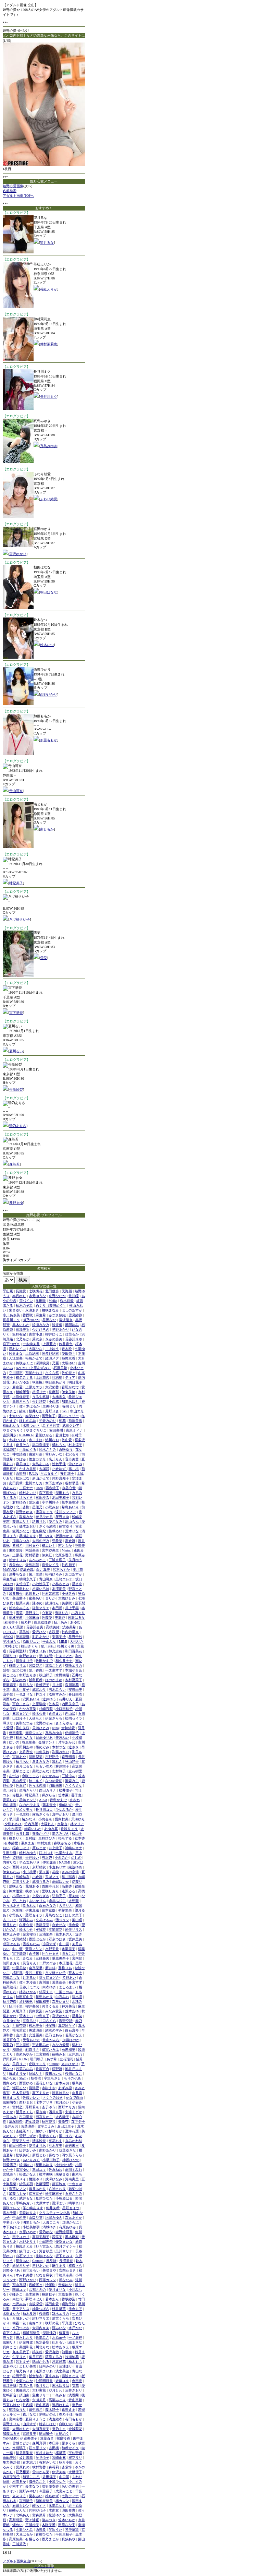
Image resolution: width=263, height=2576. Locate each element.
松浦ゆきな (57, 2515)
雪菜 (43, 958)
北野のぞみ (44, 1723)
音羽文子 (23, 2362)
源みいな (59, 2328)
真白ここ (10, 2347)
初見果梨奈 (24, 2453)
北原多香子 (63, 1555)
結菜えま (46, 1992)
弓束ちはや (11, 2405)
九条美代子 (21, 2352)
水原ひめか (28, 2232)
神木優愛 (16, 1891)
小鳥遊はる (64, 2198)
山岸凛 (21, 2035)
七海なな (16, 1416)
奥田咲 (41, 1301)
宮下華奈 (16, 1013)
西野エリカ (67, 2107)
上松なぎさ (41, 1896)
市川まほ (36, 1440)
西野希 (41, 2530)
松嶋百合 (10, 2395)
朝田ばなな (49, 592)
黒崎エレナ (64, 1579)
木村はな (11, 1646)
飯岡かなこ (21, 1531)
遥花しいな (44, 2083)
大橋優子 (75, 2472)
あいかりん (37, 1901)
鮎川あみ (61, 1622)
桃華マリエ (17, 1666)
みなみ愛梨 (54, 2011)
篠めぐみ (42, 1747)
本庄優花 (66, 1963)
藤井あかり (37, 2189)
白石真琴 (72, 2030)
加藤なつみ (21, 1541)
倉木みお (62, 2083)
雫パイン (26, 1301)
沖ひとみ (75, 1464)
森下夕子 (78, 2122)
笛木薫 (63, 1795)
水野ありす (28, 2242)
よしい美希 (28, 2366)
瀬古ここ (68, 1954)
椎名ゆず (52, 2496)
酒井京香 (55, 2112)
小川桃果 (29, 1872)
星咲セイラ (71, 2208)
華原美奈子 (61, 1958)
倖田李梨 (16, 1733)
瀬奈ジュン (34, 1733)
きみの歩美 (54, 1339)
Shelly (24, 2078)
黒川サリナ (64, 2251)
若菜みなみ (24, 2069)
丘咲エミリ (37, 2064)
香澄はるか (37, 1939)
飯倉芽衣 (36, 2376)
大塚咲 (44, 1469)
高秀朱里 (72, 2146)
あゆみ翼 (51, 1829)
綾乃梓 (26, 1622)
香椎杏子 (42, 1685)
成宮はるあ (11, 1944)
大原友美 (65, 2294)
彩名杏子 (11, 1622)
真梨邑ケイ (67, 2026)
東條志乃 (23, 2390)
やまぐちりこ (36, 1430)
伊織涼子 (72, 1733)
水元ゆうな (37, 1296)
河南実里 (72, 2179)
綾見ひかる (44, 1517)
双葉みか (26, 1517)
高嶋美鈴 (10, 2458)
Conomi (38, 2261)
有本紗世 (11, 1843)
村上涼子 (75, 1445)
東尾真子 (19, 2011)
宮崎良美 (29, 2434)
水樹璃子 (19, 2448)
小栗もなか (24, 2381)
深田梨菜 (36, 1757)
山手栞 (8, 1694)
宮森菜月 (39, 2515)
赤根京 (17, 1795)
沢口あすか (74, 1574)
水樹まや (49, 2088)
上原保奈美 (21, 1397)
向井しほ (23, 1834)
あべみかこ (37, 1560)
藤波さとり (70, 2376)
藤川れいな (54, 2074)
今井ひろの (41, 1329)
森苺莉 (14, 1164)
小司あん (16, 1915)
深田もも (62, 1493)
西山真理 (19, 2285)
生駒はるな (44, 2256)
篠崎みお (59, 2054)
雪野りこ (32, 1613)
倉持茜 (34, 1954)
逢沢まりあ (44, 2371)
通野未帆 (26, 2002)
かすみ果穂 (28, 1469)
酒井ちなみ (17, 1574)
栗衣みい (36, 2496)
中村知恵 (44, 1843)
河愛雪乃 (10, 2165)
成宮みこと (64, 2491)
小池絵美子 (41, 1584)
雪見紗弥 (75, 1315)
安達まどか (74, 2112)
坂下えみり (64, 2256)
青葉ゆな (65, 2285)
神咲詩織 (19, 1454)
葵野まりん (11, 2424)
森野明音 (68, 1757)
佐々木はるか (29, 1406)
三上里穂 (23, 2045)
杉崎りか (55, 2131)
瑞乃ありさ (18, 1126)
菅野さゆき (24, 1512)
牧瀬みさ (42, 2338)
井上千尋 (72, 1608)
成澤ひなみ (54, 2179)
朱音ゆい (16, 1310)
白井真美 (43, 1569)
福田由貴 (52, 2304)
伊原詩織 (23, 1637)
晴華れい (75, 2203)
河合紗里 (46, 2251)
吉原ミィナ (74, 1430)
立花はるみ (44, 1920)
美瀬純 (60, 1618)
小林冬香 (68, 1593)
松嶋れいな (11, 1425)
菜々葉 (44, 1872)
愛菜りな (10, 1800)
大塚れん (48, 1824)
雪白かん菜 (41, 2472)
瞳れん (57, 1762)
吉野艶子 (52, 1757)
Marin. (66, 1550)
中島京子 (42, 2016)
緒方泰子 (36, 2194)
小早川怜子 (50, 1502)
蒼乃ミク (59, 2429)
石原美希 (60, 1368)
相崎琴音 (23, 1392)
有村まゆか (44, 2453)
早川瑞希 (68, 1877)
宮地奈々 (10, 2174)
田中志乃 (36, 2410)
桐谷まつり (11, 2098)
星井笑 (77, 2016)
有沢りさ (62, 1613)
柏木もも (75, 2362)
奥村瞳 (30, 1838)
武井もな (26, 2198)
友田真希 (16, 1483)
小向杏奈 (45, 1819)
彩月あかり (41, 1637)
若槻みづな (11, 1978)
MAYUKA (10, 1569)
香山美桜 (23, 1728)
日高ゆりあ (44, 1738)
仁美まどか (64, 1656)
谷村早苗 (72, 1483)
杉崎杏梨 (46, 1709)
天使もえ (36, 1718)
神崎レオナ (74, 1848)
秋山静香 (72, 1762)
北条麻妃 (39, 1531)
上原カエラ (34, 1387)
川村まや (32, 1545)
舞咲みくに (24, 1363)
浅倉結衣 (55, 2419)
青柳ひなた (44, 2534)
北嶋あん (23, 2515)
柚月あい (23, 1762)
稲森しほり (21, 1848)
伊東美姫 (68, 1392)
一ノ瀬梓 (75, 2338)
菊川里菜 (36, 1574)
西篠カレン (48, 2280)
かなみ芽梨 (28, 1709)
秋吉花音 (49, 2122)
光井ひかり (70, 2064)
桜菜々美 (23, 1603)
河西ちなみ (11, 1699)
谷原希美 (29, 1742)
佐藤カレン (31, 2098)
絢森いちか (33, 1829)
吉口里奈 (26, 2117)
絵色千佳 (59, 1464)
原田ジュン (31, 1642)
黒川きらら (21, 1401)
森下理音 (46, 1493)
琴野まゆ (16, 1203)
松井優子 (66, 1790)
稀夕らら (49, 1795)
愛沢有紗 (52, 2352)
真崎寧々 (36, 2285)
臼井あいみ (28, 2150)
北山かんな (51, 2040)
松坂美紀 (23, 2155)
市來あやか (24, 2054)
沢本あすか (61, 1569)
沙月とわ (55, 2390)
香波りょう (69, 1829)
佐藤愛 (47, 1618)
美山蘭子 (19, 1598)
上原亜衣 (49, 1344)
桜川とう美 (66, 1646)
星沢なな (49, 1320)
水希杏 (62, 1824)
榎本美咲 (46, 2174)
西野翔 (21, 1473)
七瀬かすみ (64, 1853)
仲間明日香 (44, 2381)
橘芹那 (17, 1973)
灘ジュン (62, 1920)
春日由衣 (75, 1694)
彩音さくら (48, 2136)
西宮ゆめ (26, 2083)
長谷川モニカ (29, 1987)
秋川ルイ (36, 1781)
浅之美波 (62, 2371)
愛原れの (23, 2467)
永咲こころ (30, 1776)
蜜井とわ (19, 1901)
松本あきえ (61, 2347)
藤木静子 (52, 2410)
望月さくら (24, 2112)
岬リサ (8, 1723)
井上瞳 (57, 1685)
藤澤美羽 (23, 1329)
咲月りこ (42, 2386)
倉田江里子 (66, 2126)
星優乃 (37, 1507)
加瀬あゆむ (70, 1401)
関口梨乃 (36, 1666)
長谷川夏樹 (34, 1973)
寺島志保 (32, 1565)
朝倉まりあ (17, 1560)
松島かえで (34, 1358)
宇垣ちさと (52, 2078)
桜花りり (75, 2458)
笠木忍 (54, 1704)
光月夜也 (26, 1752)
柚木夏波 (29, 2314)
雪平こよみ (46, 2126)
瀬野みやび (28, 2491)
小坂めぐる (28, 1449)
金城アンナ (47, 1742)
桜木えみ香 (11, 1934)
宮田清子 (26, 2501)
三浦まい (66, 2366)
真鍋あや (68, 2539)
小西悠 (54, 1401)
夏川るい (16, 1051)
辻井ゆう (49, 1699)
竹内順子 (68, 1565)
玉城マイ (52, 1877)
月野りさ (52, 1411)
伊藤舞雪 (26, 2342)
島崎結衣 (23, 1877)
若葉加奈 (32, 2122)
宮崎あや (19, 1757)
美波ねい (62, 1738)
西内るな (10, 2083)
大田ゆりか (21, 2429)
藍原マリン (34, 1949)
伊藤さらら (54, 1718)
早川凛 (14, 1819)
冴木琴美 (55, 2146)
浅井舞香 (16, 1593)
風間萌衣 (10, 2102)
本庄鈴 (54, 2443)
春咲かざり (41, 1834)
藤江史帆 (10, 2386)
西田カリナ (48, 1790)
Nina (55, 1728)
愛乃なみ (55, 1521)
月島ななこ (54, 1915)
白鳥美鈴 (42, 1752)
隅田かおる (41, 2362)
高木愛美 (32, 2294)
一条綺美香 (31, 1344)
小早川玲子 (51, 2160)
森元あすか (74, 2218)
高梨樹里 (16, 2520)
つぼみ (21, 1459)
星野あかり (61, 1329)
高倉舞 (70, 1541)
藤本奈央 (49, 1805)
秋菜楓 (37, 1382)
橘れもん (59, 1445)
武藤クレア (71, 1425)
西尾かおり (34, 1373)
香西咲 (28, 1315)
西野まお (26, 2102)
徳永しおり (24, 2338)
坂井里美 (75, 1939)
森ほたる (26, 2386)
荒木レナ (75, 1973)
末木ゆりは (61, 2386)
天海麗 (67, 1291)
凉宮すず (49, 1944)
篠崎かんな (17, 2510)
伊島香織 (27, 1569)
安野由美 (75, 1690)
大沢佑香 (52, 1387)
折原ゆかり (64, 1536)
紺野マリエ (41, 2318)
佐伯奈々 (68, 1373)
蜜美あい (36, 1598)
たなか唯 (23, 2400)
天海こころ (51, 2222)
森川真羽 (39, 2443)
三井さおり (74, 2390)
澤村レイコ (17, 1349)
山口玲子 (19, 1718)
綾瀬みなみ (41, 1325)
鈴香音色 (66, 1344)
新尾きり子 (21, 2266)
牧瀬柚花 (72, 2357)
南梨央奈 (32, 1550)
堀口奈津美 (41, 1445)
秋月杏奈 (10, 2002)
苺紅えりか (49, 289)
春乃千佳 (66, 2414)
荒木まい (26, 2016)
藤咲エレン (11, 2208)
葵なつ (54, 2155)
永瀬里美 (68, 1949)
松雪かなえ (28, 2174)
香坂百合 (42, 2069)
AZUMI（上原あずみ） (33, 1368)
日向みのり (48, 2366)
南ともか (47, 829)
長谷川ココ (44, 1810)
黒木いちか (21, 1325)
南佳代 (17, 2299)
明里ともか (31, 2222)
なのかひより (29, 1805)
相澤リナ (39, 1392)
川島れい (23, 1589)
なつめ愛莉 (54, 1781)
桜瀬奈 (44, 2314)
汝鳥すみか (57, 1694)
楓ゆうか (32, 1891)
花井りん (66, 1699)
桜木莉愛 (67, 1301)
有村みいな (48, 2462)
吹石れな (29, 1906)
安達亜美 (36, 2035)
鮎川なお (52, 1440)
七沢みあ (19, 2304)
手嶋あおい (24, 2203)
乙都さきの (37, 2290)
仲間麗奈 (49, 1862)
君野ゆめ (19, 1502)
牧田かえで (44, 1661)
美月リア (19, 2064)
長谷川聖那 (17, 1651)
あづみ (14, 1776)
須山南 (24, 2395)
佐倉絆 (21, 1786)
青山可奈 (16, 791)
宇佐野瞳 (75, 2453)
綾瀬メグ (52, 1358)
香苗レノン (17, 2189)
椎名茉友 (19, 2030)
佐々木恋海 (37, 1786)
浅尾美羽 (42, 1925)
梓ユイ (41, 1694)
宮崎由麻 (59, 2458)
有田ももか (74, 2419)
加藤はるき (11, 2434)
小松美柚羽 (31, 2227)
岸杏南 (41, 2112)
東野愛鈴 (16, 1550)
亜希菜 (57, 1541)
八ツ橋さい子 (20, 919)
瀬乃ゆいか (31, 1320)
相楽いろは (41, 1589)
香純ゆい (32, 1858)
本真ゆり (19, 1296)
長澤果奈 (66, 2261)
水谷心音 (69, 1488)
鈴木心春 (39, 1714)
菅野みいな (54, 1454)
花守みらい (31, 2270)
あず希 (52, 2059)
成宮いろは (50, 2050)
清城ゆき (49, 2227)
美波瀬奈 (36, 2030)
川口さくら (48, 2021)
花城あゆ (32, 1886)
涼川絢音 (10, 1790)
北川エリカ (34, 1483)
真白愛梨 (36, 2011)
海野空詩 (66, 2021)
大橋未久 (59, 1397)
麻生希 (41, 1315)
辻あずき (26, 1497)
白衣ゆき (49, 1987)
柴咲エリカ (74, 1666)
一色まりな (24, 1694)
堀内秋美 (62, 1819)
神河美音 (68, 2006)
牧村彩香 (39, 2467)
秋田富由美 (24, 1997)
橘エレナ (49, 1545)
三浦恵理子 (57, 1560)
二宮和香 (42, 2054)
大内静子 (62, 2117)
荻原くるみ (54, 2357)
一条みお (59, 2395)
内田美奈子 (70, 1704)
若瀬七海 (62, 1435)
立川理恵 (16, 1373)
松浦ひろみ (54, 1574)
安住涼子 (67, 1473)
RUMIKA (26, 1435)
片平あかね (67, 1742)
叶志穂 (57, 1377)
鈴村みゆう (28, 1853)
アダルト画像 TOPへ (18, 196)
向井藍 (17, 1949)
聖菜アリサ (21, 2141)
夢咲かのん (48, 2414)
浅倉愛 (74, 1925)
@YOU (8, 1637)
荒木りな (72, 1531)
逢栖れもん (61, 2405)
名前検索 (10, 191)
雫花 (75, 2386)
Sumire (54, 2064)
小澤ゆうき (21, 1896)
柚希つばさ (41, 2309)
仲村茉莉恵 (49, 344)
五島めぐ (62, 2434)
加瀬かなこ (71, 2222)
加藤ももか (49, 740)
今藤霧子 (46, 2491)
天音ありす (31, 2040)
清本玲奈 (39, 2141)
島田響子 (46, 2434)
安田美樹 (56, 1430)
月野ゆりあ (11, 2270)
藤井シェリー (68, 1416)
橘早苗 (61, 2453)
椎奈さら (75, 2266)
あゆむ (75, 1622)
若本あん (52, 2299)
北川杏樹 (23, 1507)
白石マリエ (24, 2256)
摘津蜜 (34, 2088)
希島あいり (70, 1507)
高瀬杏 (67, 1886)
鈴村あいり (28, 1493)
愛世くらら (61, 2318)
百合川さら (21, 1704)
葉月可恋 (36, 2357)
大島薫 (74, 1901)
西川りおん (21, 1867)
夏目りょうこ (36, 2419)
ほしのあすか (72, 1310)
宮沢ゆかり (18, 554)
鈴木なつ (47, 645)
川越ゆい (39, 2131)
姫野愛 (17, 1858)
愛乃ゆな (46, 2232)
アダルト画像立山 (16, 2561)
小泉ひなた (57, 2482)
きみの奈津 (70, 1872)
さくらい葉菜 (13, 1627)
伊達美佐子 (29, 2438)
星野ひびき (47, 1838)
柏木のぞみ (24, 1305)
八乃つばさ (21, 2328)
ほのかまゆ (54, 1680)
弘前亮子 (59, 1896)
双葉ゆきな (67, 2150)
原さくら (68, 2443)
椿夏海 (64, 2333)
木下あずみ (54, 1483)
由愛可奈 (36, 1454)
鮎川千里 (16, 2006)
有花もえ (55, 2141)
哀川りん (55, 1459)
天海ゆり (78, 1819)
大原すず (42, 2203)
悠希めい (55, 1531)
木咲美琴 (49, 2525)
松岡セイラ (74, 1718)
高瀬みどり (57, 2400)
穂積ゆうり (17, 2410)
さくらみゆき (53, 2098)
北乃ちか (23, 1339)
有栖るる (32, 2539)
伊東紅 (47, 1555)
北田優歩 (52, 1291)
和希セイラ (70, 2448)
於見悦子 (42, 2458)
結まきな (75, 2342)
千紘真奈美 (64, 2275)
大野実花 (39, 2390)
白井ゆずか (11, 2021)
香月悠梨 (39, 1401)
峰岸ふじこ (57, 1901)
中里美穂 (19, 1968)
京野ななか (57, 1296)
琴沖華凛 (72, 2530)
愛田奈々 (68, 1353)
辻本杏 (80, 1838)
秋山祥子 (46, 1675)
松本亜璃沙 (70, 1502)
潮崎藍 (17, 2050)
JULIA (33, 1473)
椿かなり (29, 1819)
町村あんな (24, 1738)
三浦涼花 (68, 1776)
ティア (70, 1377)
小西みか (62, 1858)
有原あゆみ (67, 2227)
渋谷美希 (69, 1627)
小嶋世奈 (46, 2242)
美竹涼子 (23, 1584)
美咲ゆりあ (28, 2213)
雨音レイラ (50, 1565)
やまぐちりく (13, 1430)
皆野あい (69, 1978)
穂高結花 (10, 1987)
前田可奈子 (17, 2146)
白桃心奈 (26, 1925)
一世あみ (10, 2117)
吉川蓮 (44, 1982)
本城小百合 (74, 1670)
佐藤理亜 (42, 2184)
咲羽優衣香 (50, 2486)
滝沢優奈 (66, 1320)
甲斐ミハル (11, 2222)
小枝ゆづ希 (64, 2165)
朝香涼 (36, 2078)
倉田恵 (77, 2381)
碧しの (76, 1858)
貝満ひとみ (41, 1728)
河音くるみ (50, 2006)
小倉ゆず (59, 1469)
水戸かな (75, 2328)
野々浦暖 (32, 2520)
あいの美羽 (70, 2486)
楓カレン (62, 2501)
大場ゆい (68, 1363)
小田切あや (24, 1747)
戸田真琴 (10, 2059)
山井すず (29, 2424)
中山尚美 (19, 2218)
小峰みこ (16, 2294)
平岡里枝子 (64, 2534)
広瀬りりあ (21, 1882)
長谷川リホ (74, 1339)
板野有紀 (19, 1334)
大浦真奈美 (41, 2429)
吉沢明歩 (10, 1435)
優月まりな (57, 2290)
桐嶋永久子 (28, 1579)
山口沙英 (36, 2218)
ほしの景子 (74, 1915)
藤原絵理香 (42, 1622)
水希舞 (17, 1910)
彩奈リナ (32, 2050)
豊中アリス (21, 2309)
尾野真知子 (61, 1478)
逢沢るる (68, 1891)
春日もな (26, 1685)
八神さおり (57, 2189)
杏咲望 (54, 1632)
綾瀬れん (52, 1603)
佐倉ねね (55, 2170)
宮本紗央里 (50, 1550)
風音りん (29, 1963)
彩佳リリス (74, 1930)
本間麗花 (55, 1930)
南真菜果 (36, 1968)
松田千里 (19, 2376)
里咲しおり (50, 1891)
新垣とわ (39, 2155)
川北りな (42, 2347)
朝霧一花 (19, 2323)
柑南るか (19, 2482)
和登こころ (31, 2477)
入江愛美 (16, 1358)
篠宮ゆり (66, 1526)
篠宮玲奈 (59, 2184)
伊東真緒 (32, 1910)
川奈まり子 (24, 1661)
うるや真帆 (41, 1397)
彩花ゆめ (19, 1680)
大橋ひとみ (67, 1598)
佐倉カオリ (37, 1459)
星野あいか (41, 2266)
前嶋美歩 (75, 1421)
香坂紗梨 (16, 1089)
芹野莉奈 (32, 2107)
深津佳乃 (49, 2333)
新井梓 (50, 1968)
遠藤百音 (47, 2438)
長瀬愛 (21, 1291)
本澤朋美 (59, 1589)
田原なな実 (67, 2525)
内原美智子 (11, 2477)
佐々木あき (11, 1906)
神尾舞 (50, 2026)
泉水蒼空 (42, 2342)
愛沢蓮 (34, 1502)
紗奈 (23, 1411)
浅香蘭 (74, 2395)
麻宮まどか (21, 1714)
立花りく (19, 2496)
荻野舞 (57, 2069)
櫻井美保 (32, 2006)
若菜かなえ (74, 2035)
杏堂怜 (67, 2467)
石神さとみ (74, 2194)
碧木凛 (77, 1997)
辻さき (74, 1747)
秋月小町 (66, 2462)
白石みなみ (48, 1906)
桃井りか (10, 1925)
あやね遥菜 (13, 1829)
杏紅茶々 (23, 2131)
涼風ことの (54, 1666)
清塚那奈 (16, 2122)
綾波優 (57, 1325)
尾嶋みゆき (54, 2218)
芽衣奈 (37, 1339)
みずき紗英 (51, 1425)
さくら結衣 (48, 1526)
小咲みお (52, 1507)
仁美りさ (19, 2357)
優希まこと (21, 1771)
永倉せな (59, 1925)
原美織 (74, 1896)
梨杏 (6, 1670)
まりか (50, 1598)
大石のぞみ (41, 1541)
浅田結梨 (19, 1939)
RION (23, 2059)
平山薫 (8, 1291)
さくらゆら (64, 1723)
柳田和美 (42, 2002)
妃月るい (59, 2342)
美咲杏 (63, 2122)
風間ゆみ (72, 1325)
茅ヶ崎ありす (33, 2208)
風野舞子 (49, 1416)
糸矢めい (16, 1565)
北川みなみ (24, 1958)
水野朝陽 (62, 1675)
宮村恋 (17, 2107)
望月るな (47, 243)
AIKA (43, 1800)
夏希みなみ (41, 1762)
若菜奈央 (59, 1982)
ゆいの (14, 1742)
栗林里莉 (16, 1618)
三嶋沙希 (42, 1497)
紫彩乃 (17, 1545)
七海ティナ (70, 2496)
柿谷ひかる (28, 1992)
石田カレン (21, 2506)
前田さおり (11, 1963)
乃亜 (55, 1363)
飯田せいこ (28, 2251)
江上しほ (46, 1853)
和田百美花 (74, 1651)
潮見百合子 (11, 2040)
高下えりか (41, 2093)
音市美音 (72, 1459)
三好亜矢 (42, 1958)
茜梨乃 (8, 2045)
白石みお (62, 1997)
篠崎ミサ (69, 1406)
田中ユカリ (21, 2237)
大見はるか (24, 2534)
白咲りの (66, 2424)
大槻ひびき (17, 1440)
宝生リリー (41, 2395)
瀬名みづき (61, 1834)
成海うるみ (41, 1882)
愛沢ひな (39, 1632)
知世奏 (67, 2352)
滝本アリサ (44, 2102)
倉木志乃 (29, 2462)
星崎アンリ (28, 1800)
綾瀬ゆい (26, 2165)
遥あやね (10, 2366)
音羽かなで (70, 1387)
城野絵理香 (64, 2232)
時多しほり (48, 2424)
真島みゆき (49, 446)
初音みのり (48, 1421)
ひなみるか (64, 1810)
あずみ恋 (65, 2088)
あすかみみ (50, 1776)
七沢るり (72, 1454)
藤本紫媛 (49, 1910)
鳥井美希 (53, 2208)
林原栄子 (62, 1766)
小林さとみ (61, 1584)
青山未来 (10, 1805)
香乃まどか (50, 2539)
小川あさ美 (11, 1315)
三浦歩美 (32, 2525)
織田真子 (10, 1469)
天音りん (66, 1906)
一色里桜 (23, 1814)
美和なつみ (24, 1723)
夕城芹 (41, 1930)
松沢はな (23, 1478)
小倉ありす (57, 1867)
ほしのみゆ (28, 1421)
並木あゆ (72, 2011)
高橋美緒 (53, 1627)
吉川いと (10, 1920)
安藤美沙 (59, 1637)
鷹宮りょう (44, 1512)
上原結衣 (32, 1353)
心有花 (47, 1613)
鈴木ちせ (26, 1930)
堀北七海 (19, 1670)
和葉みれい (61, 1752)
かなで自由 (74, 2098)
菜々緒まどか (49, 1978)
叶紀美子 (16, 883)
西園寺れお (50, 1886)
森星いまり (61, 2002)
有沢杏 (47, 1858)
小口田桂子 (64, 1709)
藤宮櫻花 (29, 1934)
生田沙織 (10, 1853)
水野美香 (52, 1949)
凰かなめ (10, 2078)
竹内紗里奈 (70, 1632)
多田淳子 (49, 2477)
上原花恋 (42, 1377)
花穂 (55, 1872)
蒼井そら (23, 1445)
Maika (53, 1301)
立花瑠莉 (66, 2059)
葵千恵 (76, 1795)
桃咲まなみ (50, 1310)
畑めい (17, 2525)
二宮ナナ (26, 1488)
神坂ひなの (71, 2160)
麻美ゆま (23, 1464)
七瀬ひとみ (24, 2530)
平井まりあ (37, 1651)
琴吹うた (55, 2530)
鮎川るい (32, 1593)
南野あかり (48, 2150)
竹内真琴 (31, 1824)
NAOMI (65, 1862)
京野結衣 (39, 1867)
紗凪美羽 (26, 2184)
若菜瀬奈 (28, 2126)
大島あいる (41, 1464)
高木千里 (10, 2213)
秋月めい (62, 2102)
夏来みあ (52, 2376)
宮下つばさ (11, 1344)
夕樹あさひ (13, 1824)
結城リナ (36, 2074)
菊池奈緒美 (44, 2501)
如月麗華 (26, 2458)
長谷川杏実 (35, 1627)
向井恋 (77, 2093)
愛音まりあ (37, 2146)
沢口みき (46, 1536)
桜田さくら (29, 1646)
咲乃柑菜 (23, 2472)
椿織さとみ (24, 2246)
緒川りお (39, 1521)
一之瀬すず (54, 1670)
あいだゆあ (21, 1382)
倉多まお (55, 1714)
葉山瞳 (77, 1920)
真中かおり (61, 1814)
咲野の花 (52, 2323)
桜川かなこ (74, 2074)
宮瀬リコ (10, 1656)
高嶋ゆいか (61, 1882)
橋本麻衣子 (54, 2194)
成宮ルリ (39, 1690)
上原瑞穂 (39, 1704)
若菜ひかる (44, 1435)
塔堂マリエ (41, 1608)
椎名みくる (24, 1377)
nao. (65, 1411)
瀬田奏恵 (68, 2510)
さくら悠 (52, 1373)
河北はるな (61, 2093)
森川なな (29, 2414)
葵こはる (10, 1675)
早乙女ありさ (29, 1862)
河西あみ (26, 1920)
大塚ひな (36, 1349)
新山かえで (41, 1478)
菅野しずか (28, 2136)
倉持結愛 (68, 1728)
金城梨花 (75, 2429)
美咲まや (49, 2270)
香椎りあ (65, 1968)
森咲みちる (62, 1843)
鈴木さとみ (48, 1449)
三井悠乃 (75, 2054)
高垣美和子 (41, 2237)
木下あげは (11, 2227)
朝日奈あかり (55, 1382)
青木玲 (67, 1349)
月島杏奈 (19, 2026)
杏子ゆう (49, 2107)
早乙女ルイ (49, 1473)
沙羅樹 (50, 2285)
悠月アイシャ (66, 2246)
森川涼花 (72, 1685)
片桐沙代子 (37, 2510)
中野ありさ (28, 1675)
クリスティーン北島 (54, 2213)
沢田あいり (31, 1699)
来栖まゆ (62, 2174)
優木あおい (28, 1526)
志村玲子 (59, 1771)
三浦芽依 (19, 2544)
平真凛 (67, 2323)
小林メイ (19, 2179)
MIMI (63, 1642)
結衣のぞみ (54, 2030)
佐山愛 (67, 1440)
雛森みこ (72, 1781)
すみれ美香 (24, 2275)
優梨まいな (64, 2242)
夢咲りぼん (34, 2299)
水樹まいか (11, 2314)
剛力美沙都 (11, 2462)
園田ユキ (19, 2290)
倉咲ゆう (66, 1449)
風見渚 (51, 2261)
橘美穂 (37, 2352)
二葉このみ (64, 1992)
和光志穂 (55, 1651)
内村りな (10, 1862)
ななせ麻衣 (44, 2275)
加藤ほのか (71, 2040)
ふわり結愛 (49, 499)
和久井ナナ (64, 1661)
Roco (39, 1488)
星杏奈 (77, 1584)
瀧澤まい (59, 2203)
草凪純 (24, 1632)
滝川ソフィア (66, 1512)
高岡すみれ (74, 2170)
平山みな (49, 1642)
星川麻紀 (48, 1646)
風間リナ (10, 2342)
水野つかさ (31, 1425)
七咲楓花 (36, 1291)
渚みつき (49, 2520)
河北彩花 (59, 2362)
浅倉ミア (75, 2309)
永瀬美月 (39, 2400)
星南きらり (28, 1790)
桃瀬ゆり (36, 2179)
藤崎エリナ (21, 1521)
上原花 (17, 1555)
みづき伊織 (57, 1315)
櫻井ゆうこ (54, 1334)
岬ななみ (66, 2280)
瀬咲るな (19, 2088)
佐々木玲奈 (28, 1982)
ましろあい (67, 1987)
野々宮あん (44, 2246)
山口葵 (64, 1944)
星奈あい (23, 2261)
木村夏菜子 (74, 1680)
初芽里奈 (65, 1910)
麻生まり (59, 2266)
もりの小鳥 (72, 2078)
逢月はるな (24, 1766)
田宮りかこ (44, 2117)
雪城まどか (21, 2443)
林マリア (77, 1824)
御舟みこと (37, 2482)
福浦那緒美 (31, 2333)
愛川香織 (36, 1670)
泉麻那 (54, 1392)
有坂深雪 (36, 2304)
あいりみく (31, 2160)
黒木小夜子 (21, 1690)
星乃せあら (54, 2035)
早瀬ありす (28, 1536)
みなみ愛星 (61, 2045)
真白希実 (19, 1781)
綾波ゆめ (75, 1867)
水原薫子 (59, 2338)
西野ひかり (49, 694)
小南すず (16, 2486)
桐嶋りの (66, 1805)
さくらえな (74, 1786)
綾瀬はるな (76, 1618)
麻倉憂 (17, 1387)
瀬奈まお (28, 1843)
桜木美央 (36, 2026)
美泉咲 (67, 1603)
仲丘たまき (50, 1954)
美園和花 (26, 2347)
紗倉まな (16, 1353)
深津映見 (42, 1363)
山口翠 (64, 2477)
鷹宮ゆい (23, 2170)
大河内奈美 (41, 2328)
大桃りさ (77, 1642)
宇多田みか (41, 2045)
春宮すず (75, 1982)
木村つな (59, 1747)
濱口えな (66, 2136)
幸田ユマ (39, 2170)
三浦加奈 (46, 1934)
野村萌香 (32, 1555)
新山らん (72, 1521)
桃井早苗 (59, 2309)
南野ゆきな (28, 1656)
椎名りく (16, 1838)
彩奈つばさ (57, 1939)
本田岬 (57, 1608)
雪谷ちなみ (31, 1944)
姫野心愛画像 (13, 186)
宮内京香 (16, 2419)
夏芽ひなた (44, 2198)
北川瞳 (74, 1296)
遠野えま (68, 2410)
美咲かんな (41, 1771)
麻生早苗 (10, 1579)
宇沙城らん (11, 1642)
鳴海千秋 (68, 2304)
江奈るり (29, 2021)
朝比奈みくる (19, 1608)
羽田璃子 (37, 2059)
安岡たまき (67, 2270)
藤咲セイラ (34, 1915)
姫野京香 (68, 1358)
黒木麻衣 (72, 2237)
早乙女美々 (24, 1810)
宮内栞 (77, 1958)
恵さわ (75, 1800)
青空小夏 (36, 1334)
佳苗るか (72, 1334)
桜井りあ (36, 1411)
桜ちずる (65, 1838)
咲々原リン (37, 2448)
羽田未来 (55, 1786)
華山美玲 (46, 1656)
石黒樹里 (68, 2050)
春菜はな (32, 1416)
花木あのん (64, 1934)
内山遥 (70, 1714)
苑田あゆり (44, 2165)
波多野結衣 (50, 1353)
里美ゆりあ (51, 1406)
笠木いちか (67, 2520)
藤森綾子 (52, 1488)
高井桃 (74, 1469)
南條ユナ (36, 2323)
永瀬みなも (57, 2506)
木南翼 (54, 2510)
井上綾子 (55, 1848)
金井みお (11, 2126)
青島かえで (58, 1800)
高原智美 (16, 2539)
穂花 (62, 1421)
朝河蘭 (8, 1589)
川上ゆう (52, 1349)
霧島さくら (41, 1814)
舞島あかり (44, 1997)
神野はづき (11, 2160)
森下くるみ (11, 2333)
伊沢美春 (59, 2472)
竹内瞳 (28, 2405)
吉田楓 (54, 2448)
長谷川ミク (49, 397)
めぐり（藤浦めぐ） (51, 1305)
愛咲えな (16, 1886)
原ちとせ (39, 1848)
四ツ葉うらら (72, 2155)
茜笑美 (57, 2237)
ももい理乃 (44, 1766)
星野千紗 (75, 1637)
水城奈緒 (10, 1449)
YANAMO (10, 2438)
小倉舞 (37, 1877)
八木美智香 (21, 2093)
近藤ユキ (62, 2381)
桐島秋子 (49, 2294)
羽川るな (10, 2198)
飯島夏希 (36, 1680)
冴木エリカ (61, 2314)
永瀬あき (32, 1310)
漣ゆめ (37, 1603)
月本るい (29, 1978)
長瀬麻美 (10, 1685)
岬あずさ (39, 2506)
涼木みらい (57, 1690)
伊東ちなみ (11, 1872)
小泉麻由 (32, 1618)
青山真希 (75, 2400)
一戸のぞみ (48, 1963)
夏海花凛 (72, 2131)
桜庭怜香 (63, 2438)
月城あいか (21, 2318)
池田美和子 (61, 1497)
